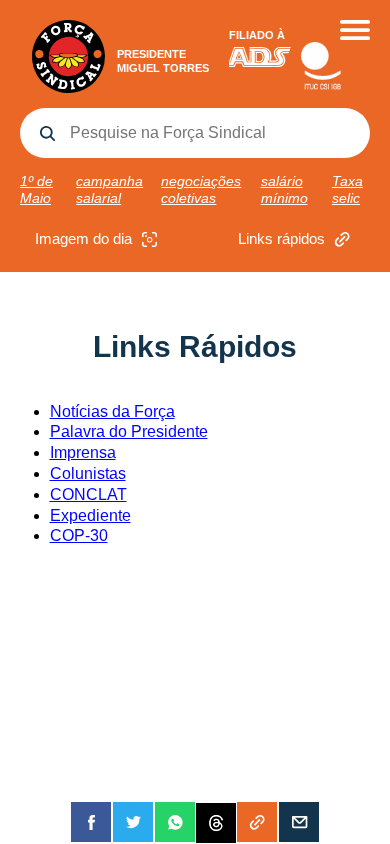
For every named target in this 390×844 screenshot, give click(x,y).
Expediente (90, 515)
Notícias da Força (112, 411)
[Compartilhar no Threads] (216, 822)
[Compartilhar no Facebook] (91, 822)
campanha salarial (109, 189)
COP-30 (79, 535)
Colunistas (88, 473)
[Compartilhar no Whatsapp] (175, 822)
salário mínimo (284, 189)
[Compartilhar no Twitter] (133, 822)
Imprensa (83, 452)
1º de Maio (36, 189)
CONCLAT (88, 494)
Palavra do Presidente (129, 431)
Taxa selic (347, 189)
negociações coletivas (201, 189)
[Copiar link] (257, 822)
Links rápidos (281, 238)
